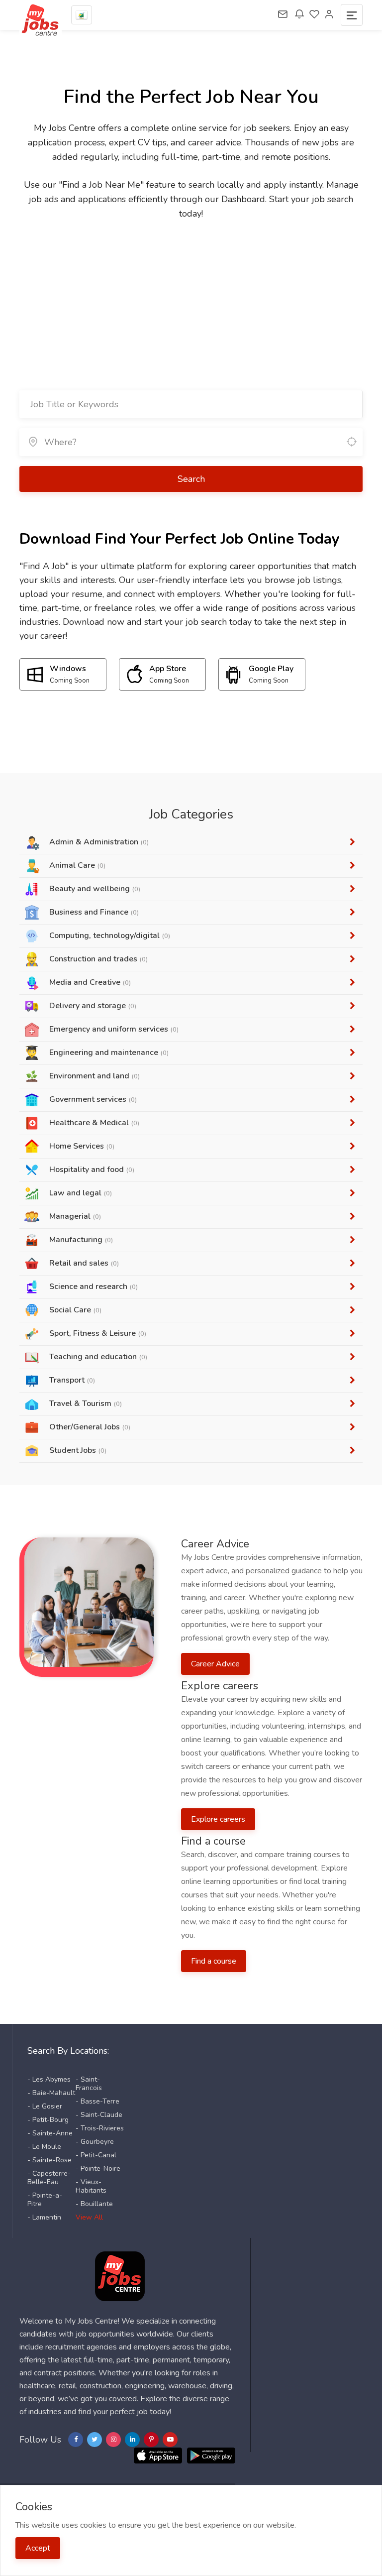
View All (89, 2217)
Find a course (214, 1961)
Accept (38, 2548)
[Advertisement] (191, 296)
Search (191, 479)
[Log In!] (329, 15)
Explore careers (218, 1819)
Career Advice (215, 1664)
